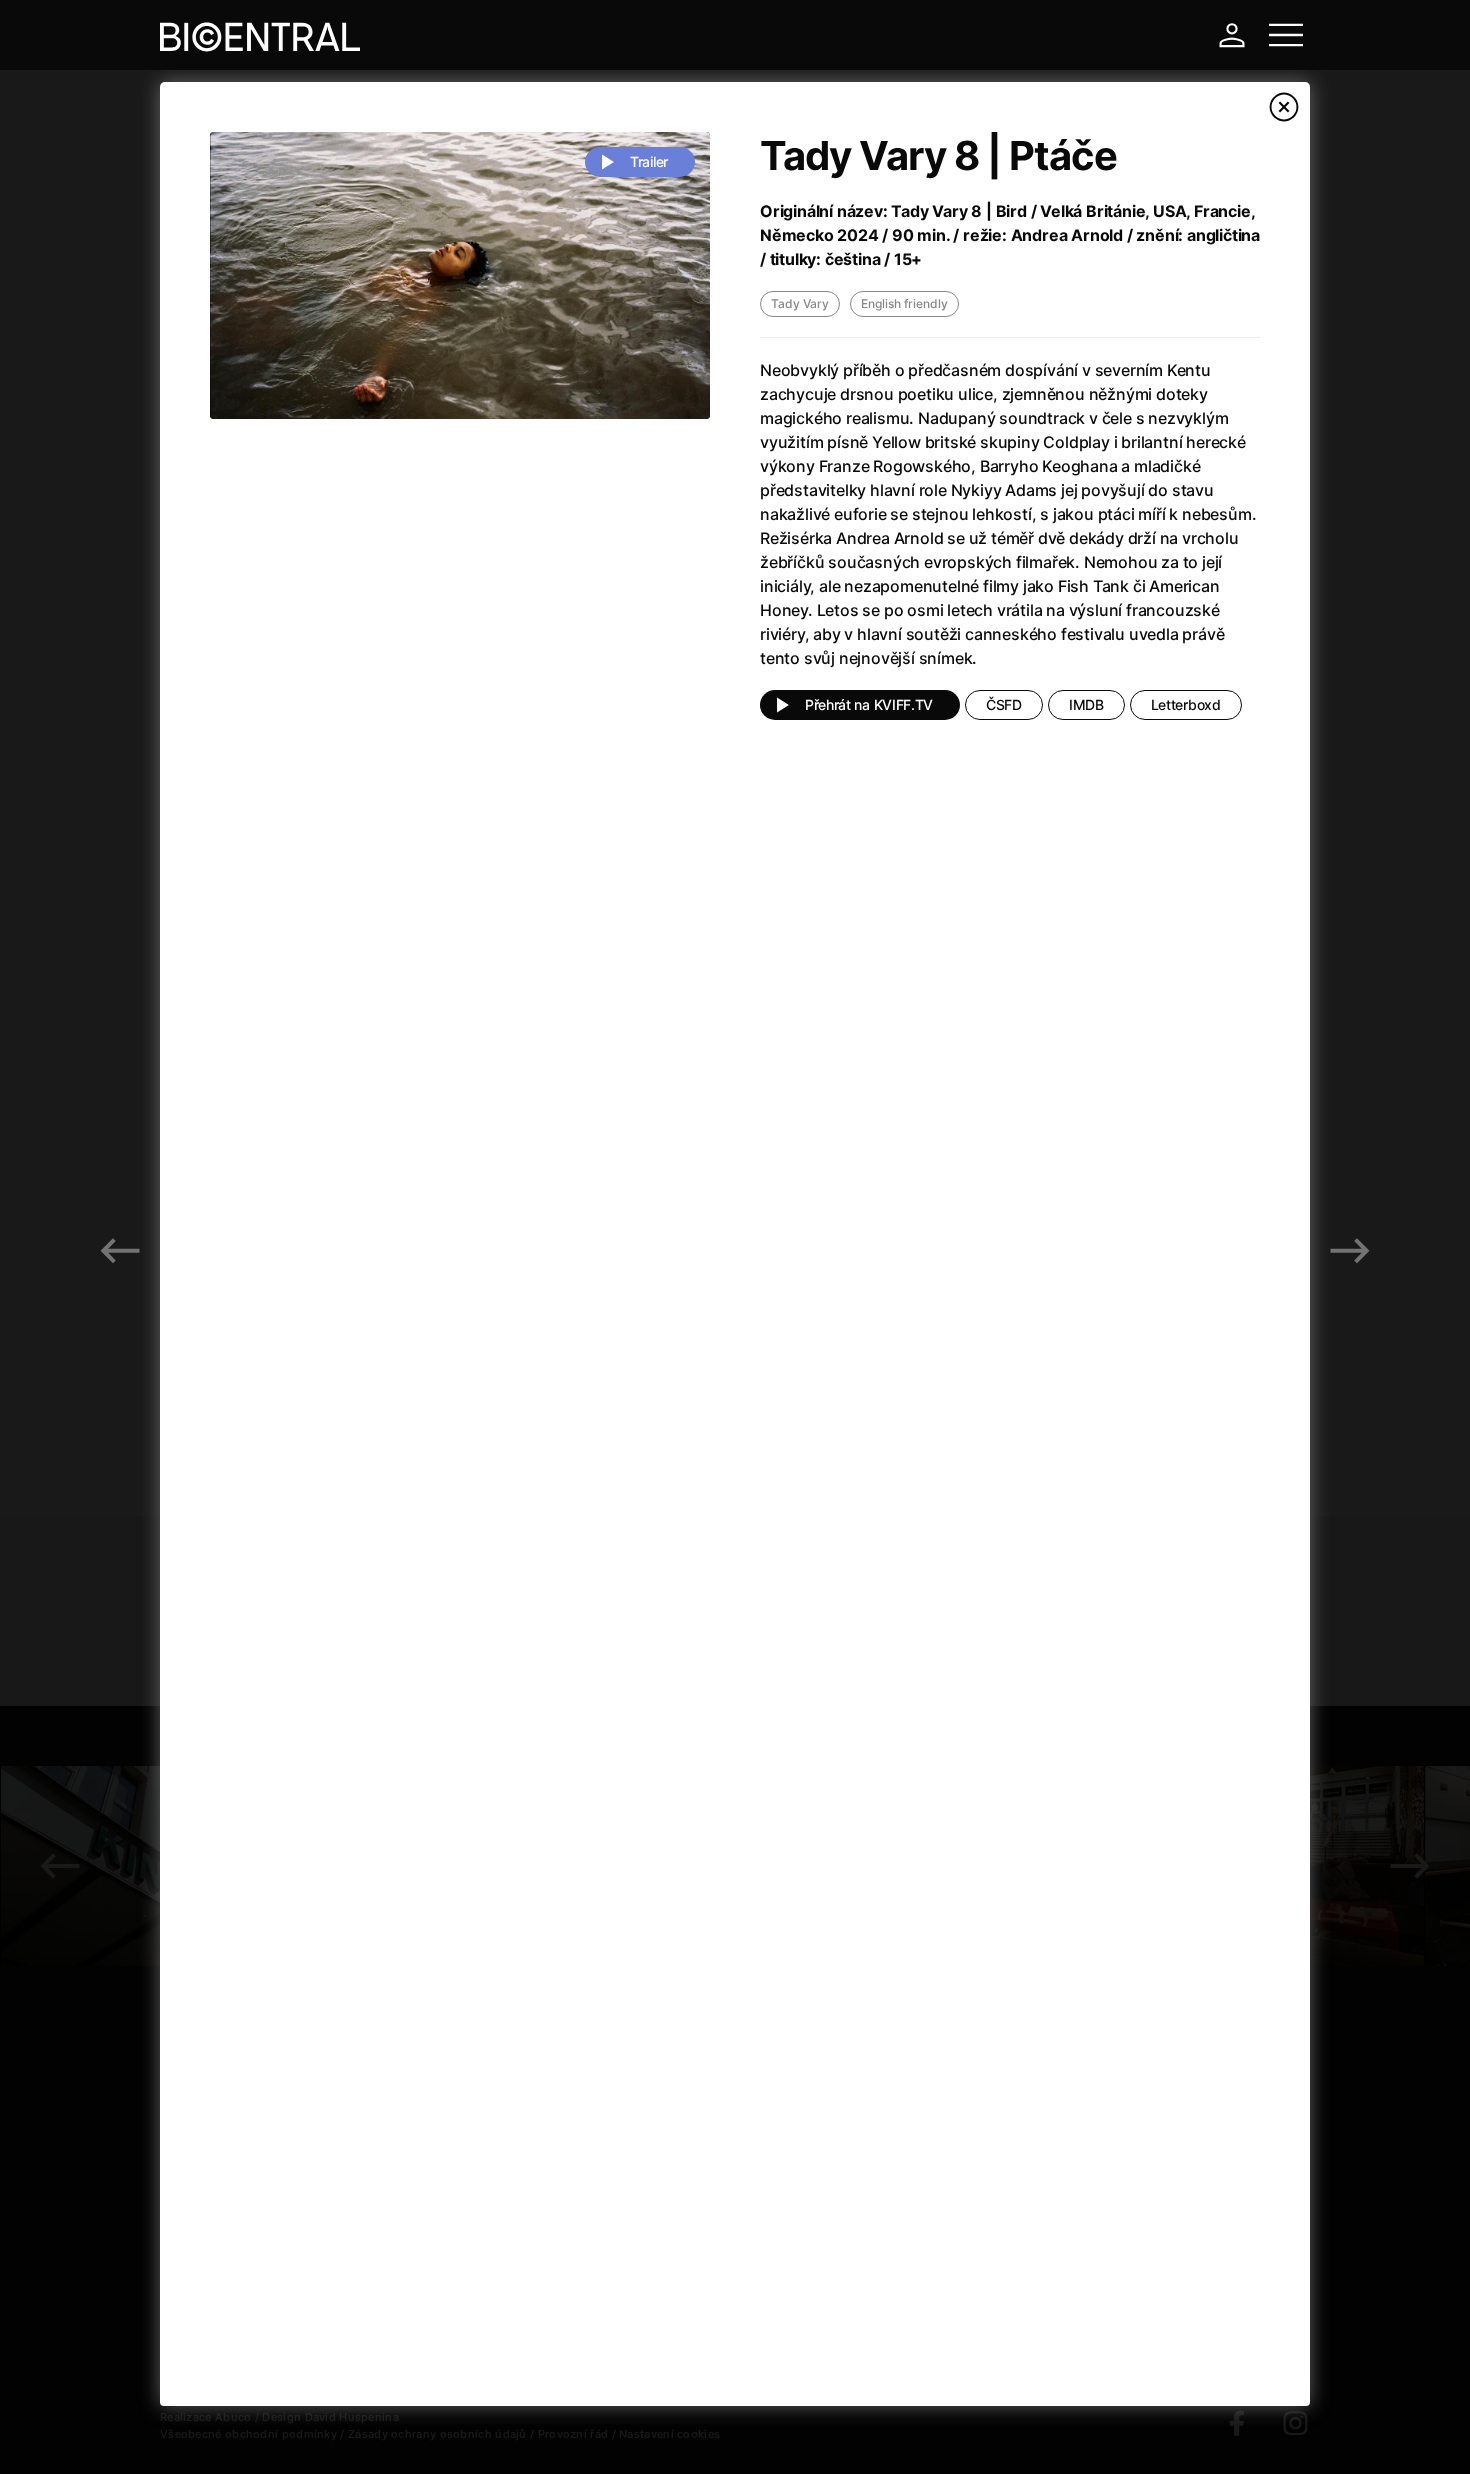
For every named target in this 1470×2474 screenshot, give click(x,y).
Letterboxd (1186, 704)
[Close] (1284, 107)
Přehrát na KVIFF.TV (869, 704)
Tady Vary (800, 303)
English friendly (904, 303)
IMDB (1086, 704)
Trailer (649, 161)
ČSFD (1004, 704)
